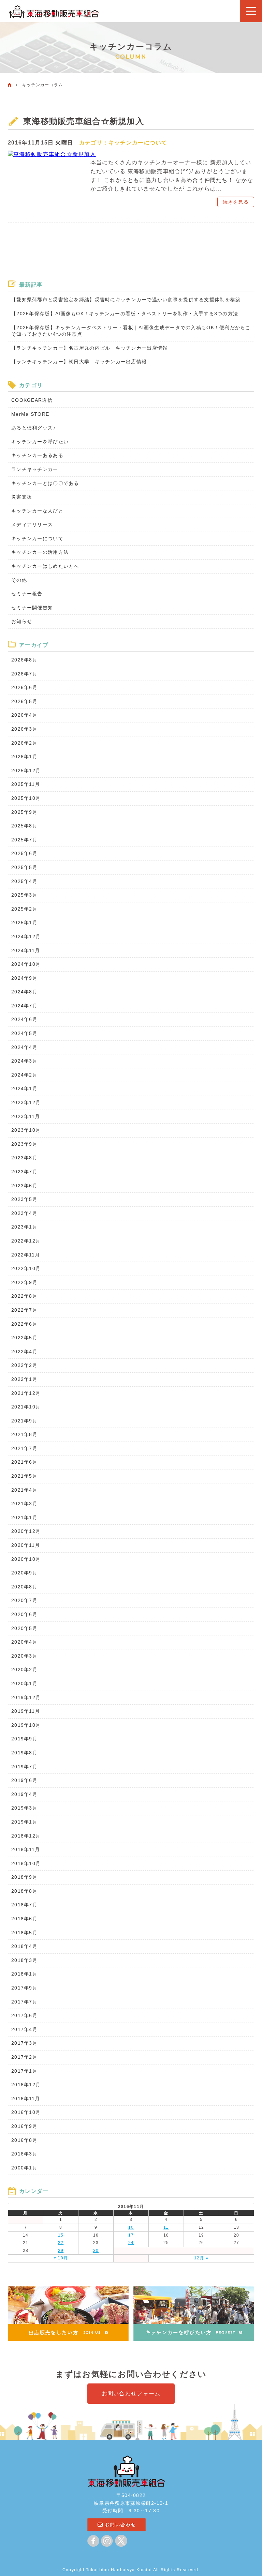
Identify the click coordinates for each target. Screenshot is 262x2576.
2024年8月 (24, 992)
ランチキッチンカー (35, 469)
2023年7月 (24, 1172)
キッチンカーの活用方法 (40, 552)
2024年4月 (24, 1047)
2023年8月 (24, 1158)
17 (131, 2235)
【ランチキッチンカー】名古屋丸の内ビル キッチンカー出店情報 (89, 348)
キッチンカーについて (138, 143)
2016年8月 (24, 2140)
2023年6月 (24, 1186)
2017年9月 (24, 1988)
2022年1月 (24, 1379)
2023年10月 (26, 1130)
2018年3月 (24, 1960)
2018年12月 (26, 1836)
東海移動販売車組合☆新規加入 (84, 121)
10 (131, 2227)
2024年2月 (24, 1075)
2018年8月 (24, 1891)
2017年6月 (24, 2015)
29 (61, 2251)
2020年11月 (26, 1545)
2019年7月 (24, 1767)
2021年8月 (24, 1434)
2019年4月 (24, 1794)
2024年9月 (24, 978)
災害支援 (22, 497)
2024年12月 (26, 936)
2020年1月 (24, 1683)
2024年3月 (24, 1061)
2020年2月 (24, 1670)
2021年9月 (24, 1421)
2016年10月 (26, 2112)
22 (61, 2243)
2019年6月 (24, 1780)
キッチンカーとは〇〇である (45, 483)
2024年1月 (24, 1088)
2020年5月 (24, 1628)
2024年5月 (24, 1033)
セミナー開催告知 (32, 608)
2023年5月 (24, 1199)
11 (166, 2227)
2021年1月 (24, 1518)
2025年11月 (26, 784)
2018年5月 (24, 1933)
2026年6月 (24, 687)
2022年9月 (24, 1282)
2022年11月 (26, 1255)
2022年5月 (24, 1338)
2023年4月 (24, 1213)
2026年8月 (24, 660)
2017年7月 (24, 2002)
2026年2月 (24, 743)
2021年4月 (24, 1490)
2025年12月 (26, 771)
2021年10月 (26, 1407)
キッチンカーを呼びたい (40, 442)
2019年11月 (26, 1711)
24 (131, 2243)
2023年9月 (24, 1144)
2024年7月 (24, 1006)
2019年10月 (26, 1725)
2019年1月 (24, 1822)
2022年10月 (26, 1268)
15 (61, 2235)
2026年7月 (24, 674)
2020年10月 (26, 1559)
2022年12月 (26, 1241)
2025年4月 (24, 881)
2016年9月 (24, 2126)
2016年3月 (24, 2154)
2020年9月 (24, 1573)
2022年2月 (24, 1365)
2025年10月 (26, 798)
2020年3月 (24, 1656)
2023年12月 (26, 1102)
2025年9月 (24, 812)
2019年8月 (24, 1753)
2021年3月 (24, 1504)
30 (96, 2251)
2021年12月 (26, 1393)
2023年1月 (24, 1227)
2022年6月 (24, 1324)
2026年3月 (24, 729)
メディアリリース (32, 524)
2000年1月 (24, 2168)
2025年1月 (24, 923)
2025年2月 (24, 909)
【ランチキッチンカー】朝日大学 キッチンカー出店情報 (79, 362)
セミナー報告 (27, 594)
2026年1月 (24, 757)
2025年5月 (24, 867)
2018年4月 (24, 1946)
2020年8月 (24, 1587)
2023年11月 (26, 1116)
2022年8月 (24, 1296)
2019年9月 (24, 1739)
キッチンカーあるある (37, 455)
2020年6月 (24, 1614)
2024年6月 (24, 1019)
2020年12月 (26, 1531)
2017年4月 (24, 2029)
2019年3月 (24, 1808)
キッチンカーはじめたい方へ (45, 566)
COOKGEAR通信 (32, 400)
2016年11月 (26, 2099)
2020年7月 (24, 1600)
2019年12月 (26, 1697)
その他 (19, 580)
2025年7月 (24, 840)
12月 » (201, 2258)
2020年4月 (24, 1642)
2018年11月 (26, 1849)
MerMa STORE (30, 414)
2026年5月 (24, 701)
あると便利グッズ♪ (34, 428)
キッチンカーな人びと (37, 511)
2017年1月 (24, 2071)
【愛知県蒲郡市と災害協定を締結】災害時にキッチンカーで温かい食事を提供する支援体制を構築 (126, 300)
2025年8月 (24, 826)
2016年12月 (26, 2085)
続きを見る (236, 202)
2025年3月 (24, 895)
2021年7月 (24, 1448)
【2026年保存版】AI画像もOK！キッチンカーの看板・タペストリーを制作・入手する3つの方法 (125, 314)
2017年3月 (24, 2043)
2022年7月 (24, 1310)
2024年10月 (26, 964)
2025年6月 (24, 853)
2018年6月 (24, 1919)
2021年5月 (24, 1476)
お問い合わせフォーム (131, 2394)
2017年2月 (24, 2057)
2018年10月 (26, 1863)
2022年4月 (24, 1352)
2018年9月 (24, 1877)
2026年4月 (24, 715)
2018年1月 (24, 1974)
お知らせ (22, 621)
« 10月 (61, 2258)
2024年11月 (26, 950)
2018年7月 (24, 1905)
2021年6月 (24, 1462)
